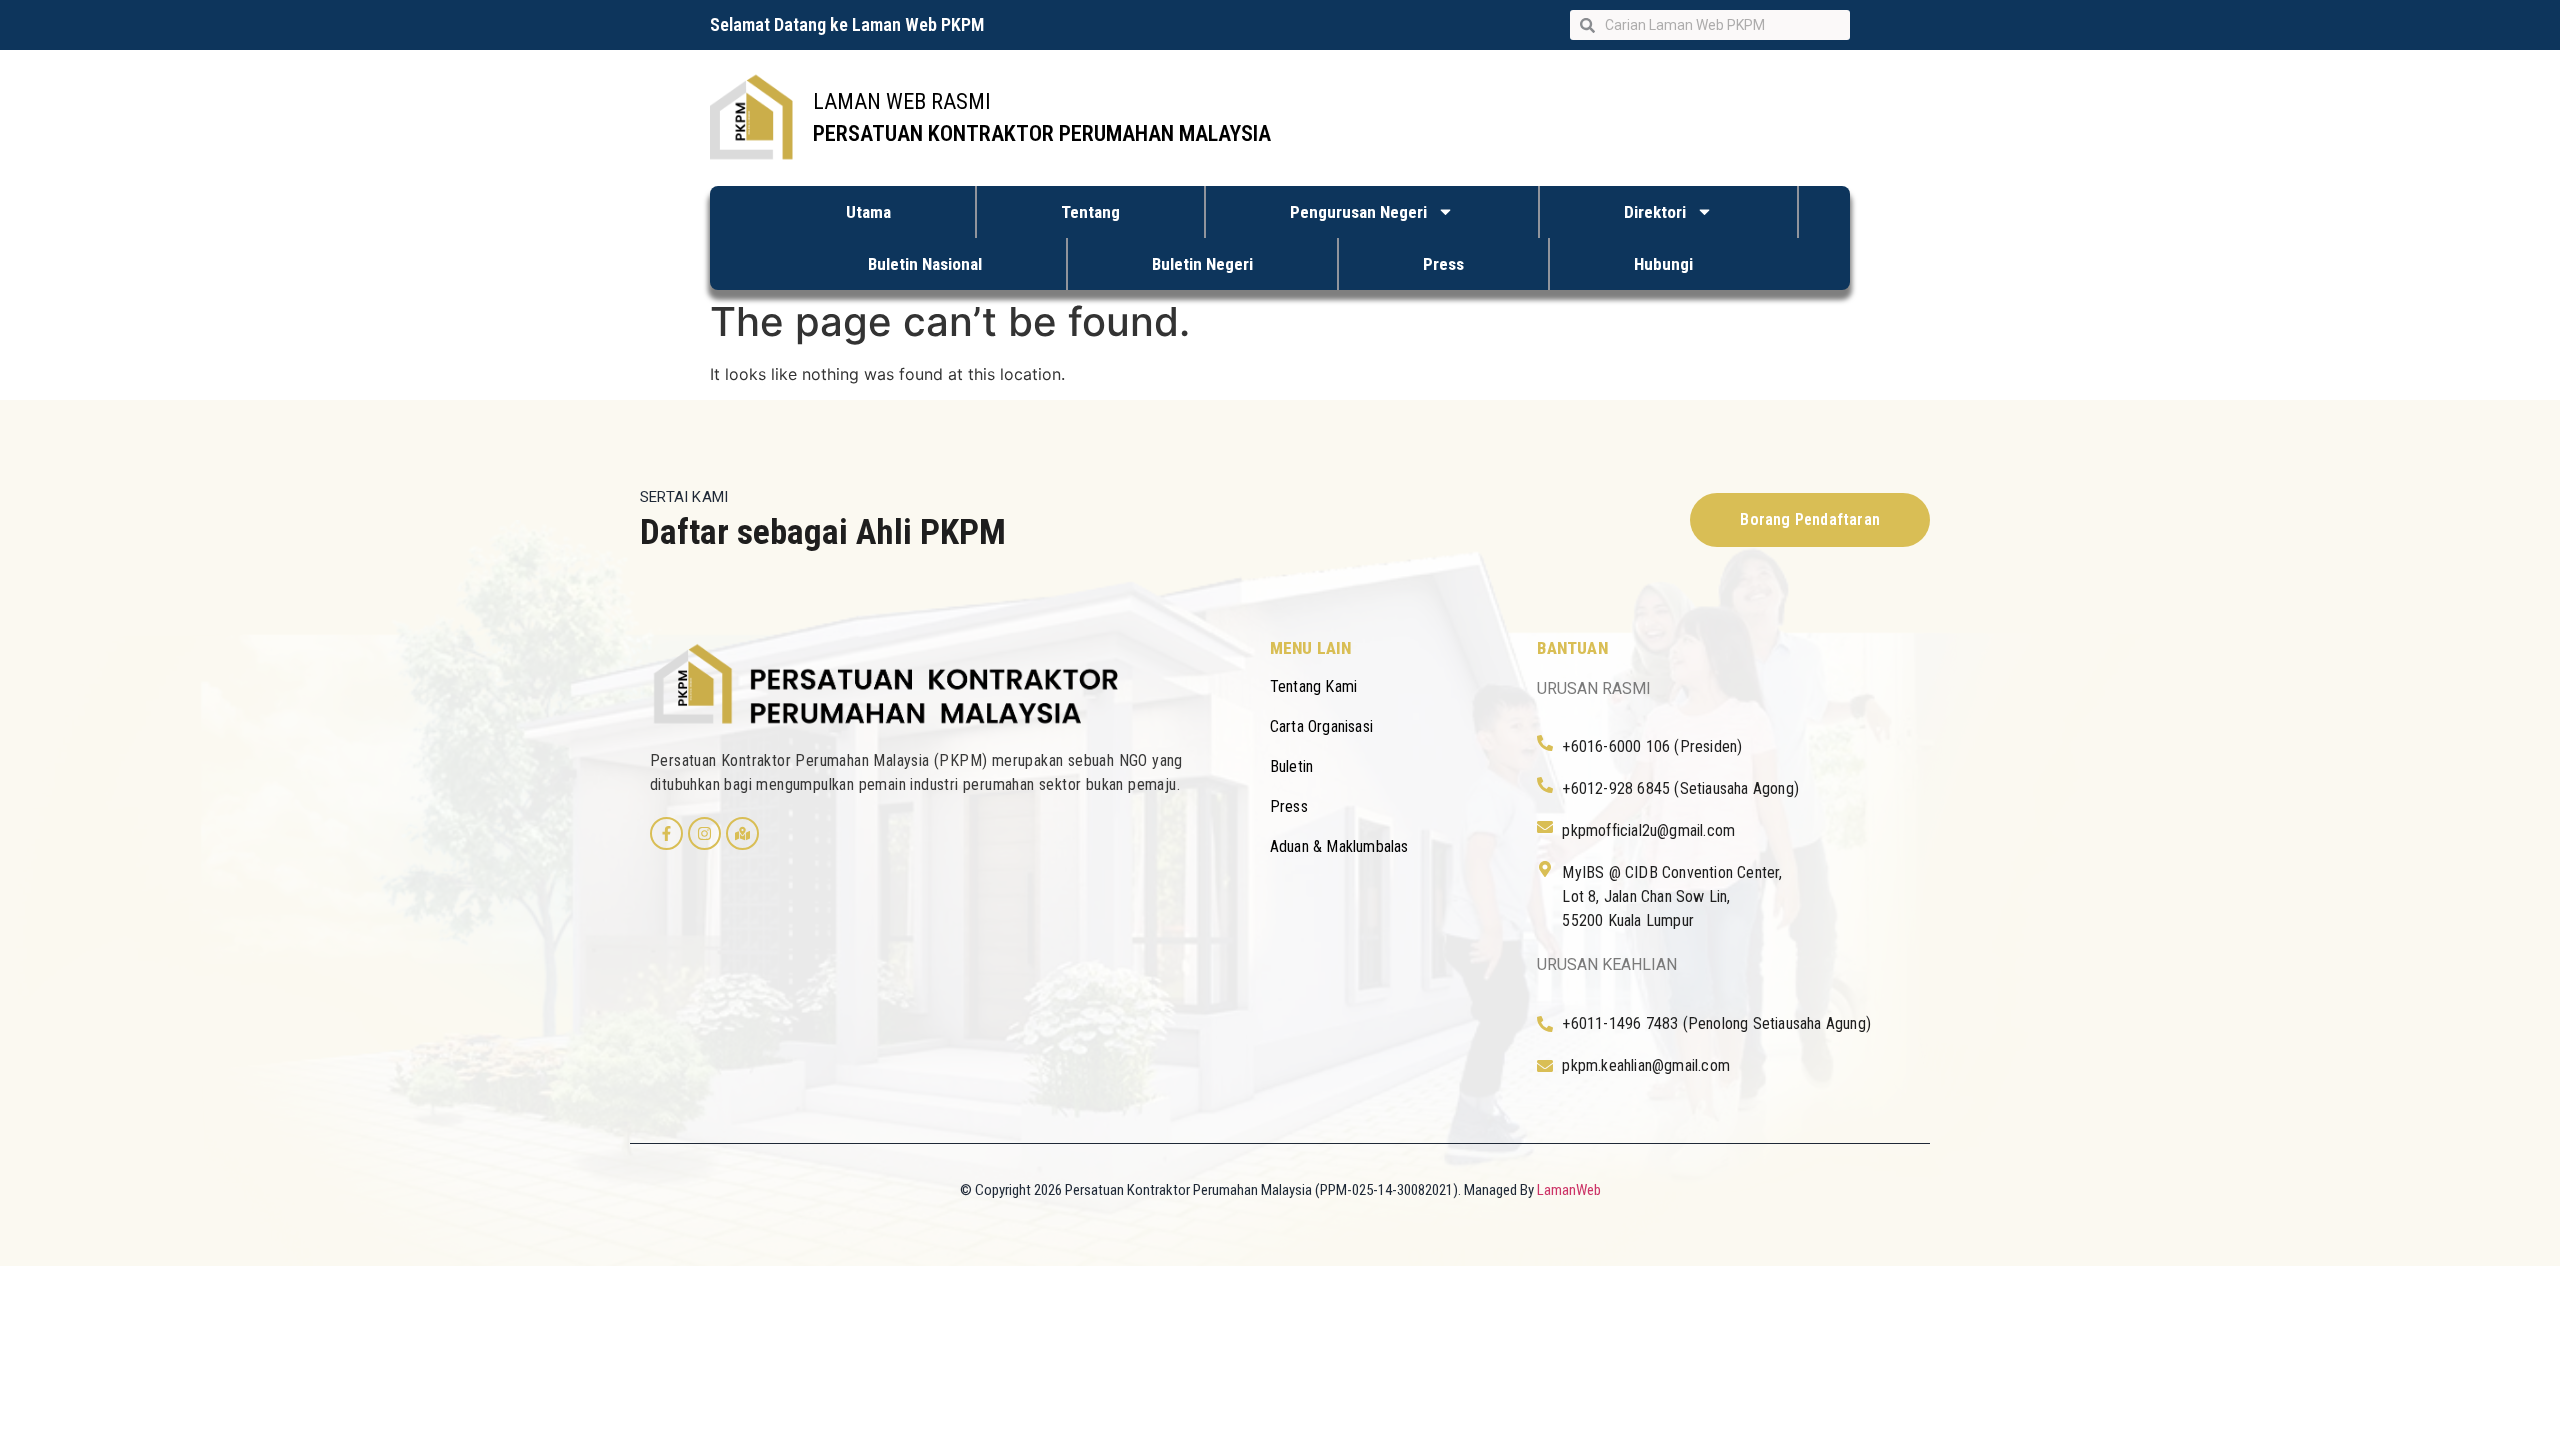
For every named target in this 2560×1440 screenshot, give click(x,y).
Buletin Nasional (925, 264)
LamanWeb (1569, 1190)
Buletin (1291, 766)
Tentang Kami (1313, 686)
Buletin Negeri (1202, 264)
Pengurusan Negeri (1358, 212)
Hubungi (1663, 264)
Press (1443, 264)
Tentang (1090, 212)
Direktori (1655, 212)
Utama (868, 212)
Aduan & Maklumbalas (1339, 846)
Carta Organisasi (1321, 726)
